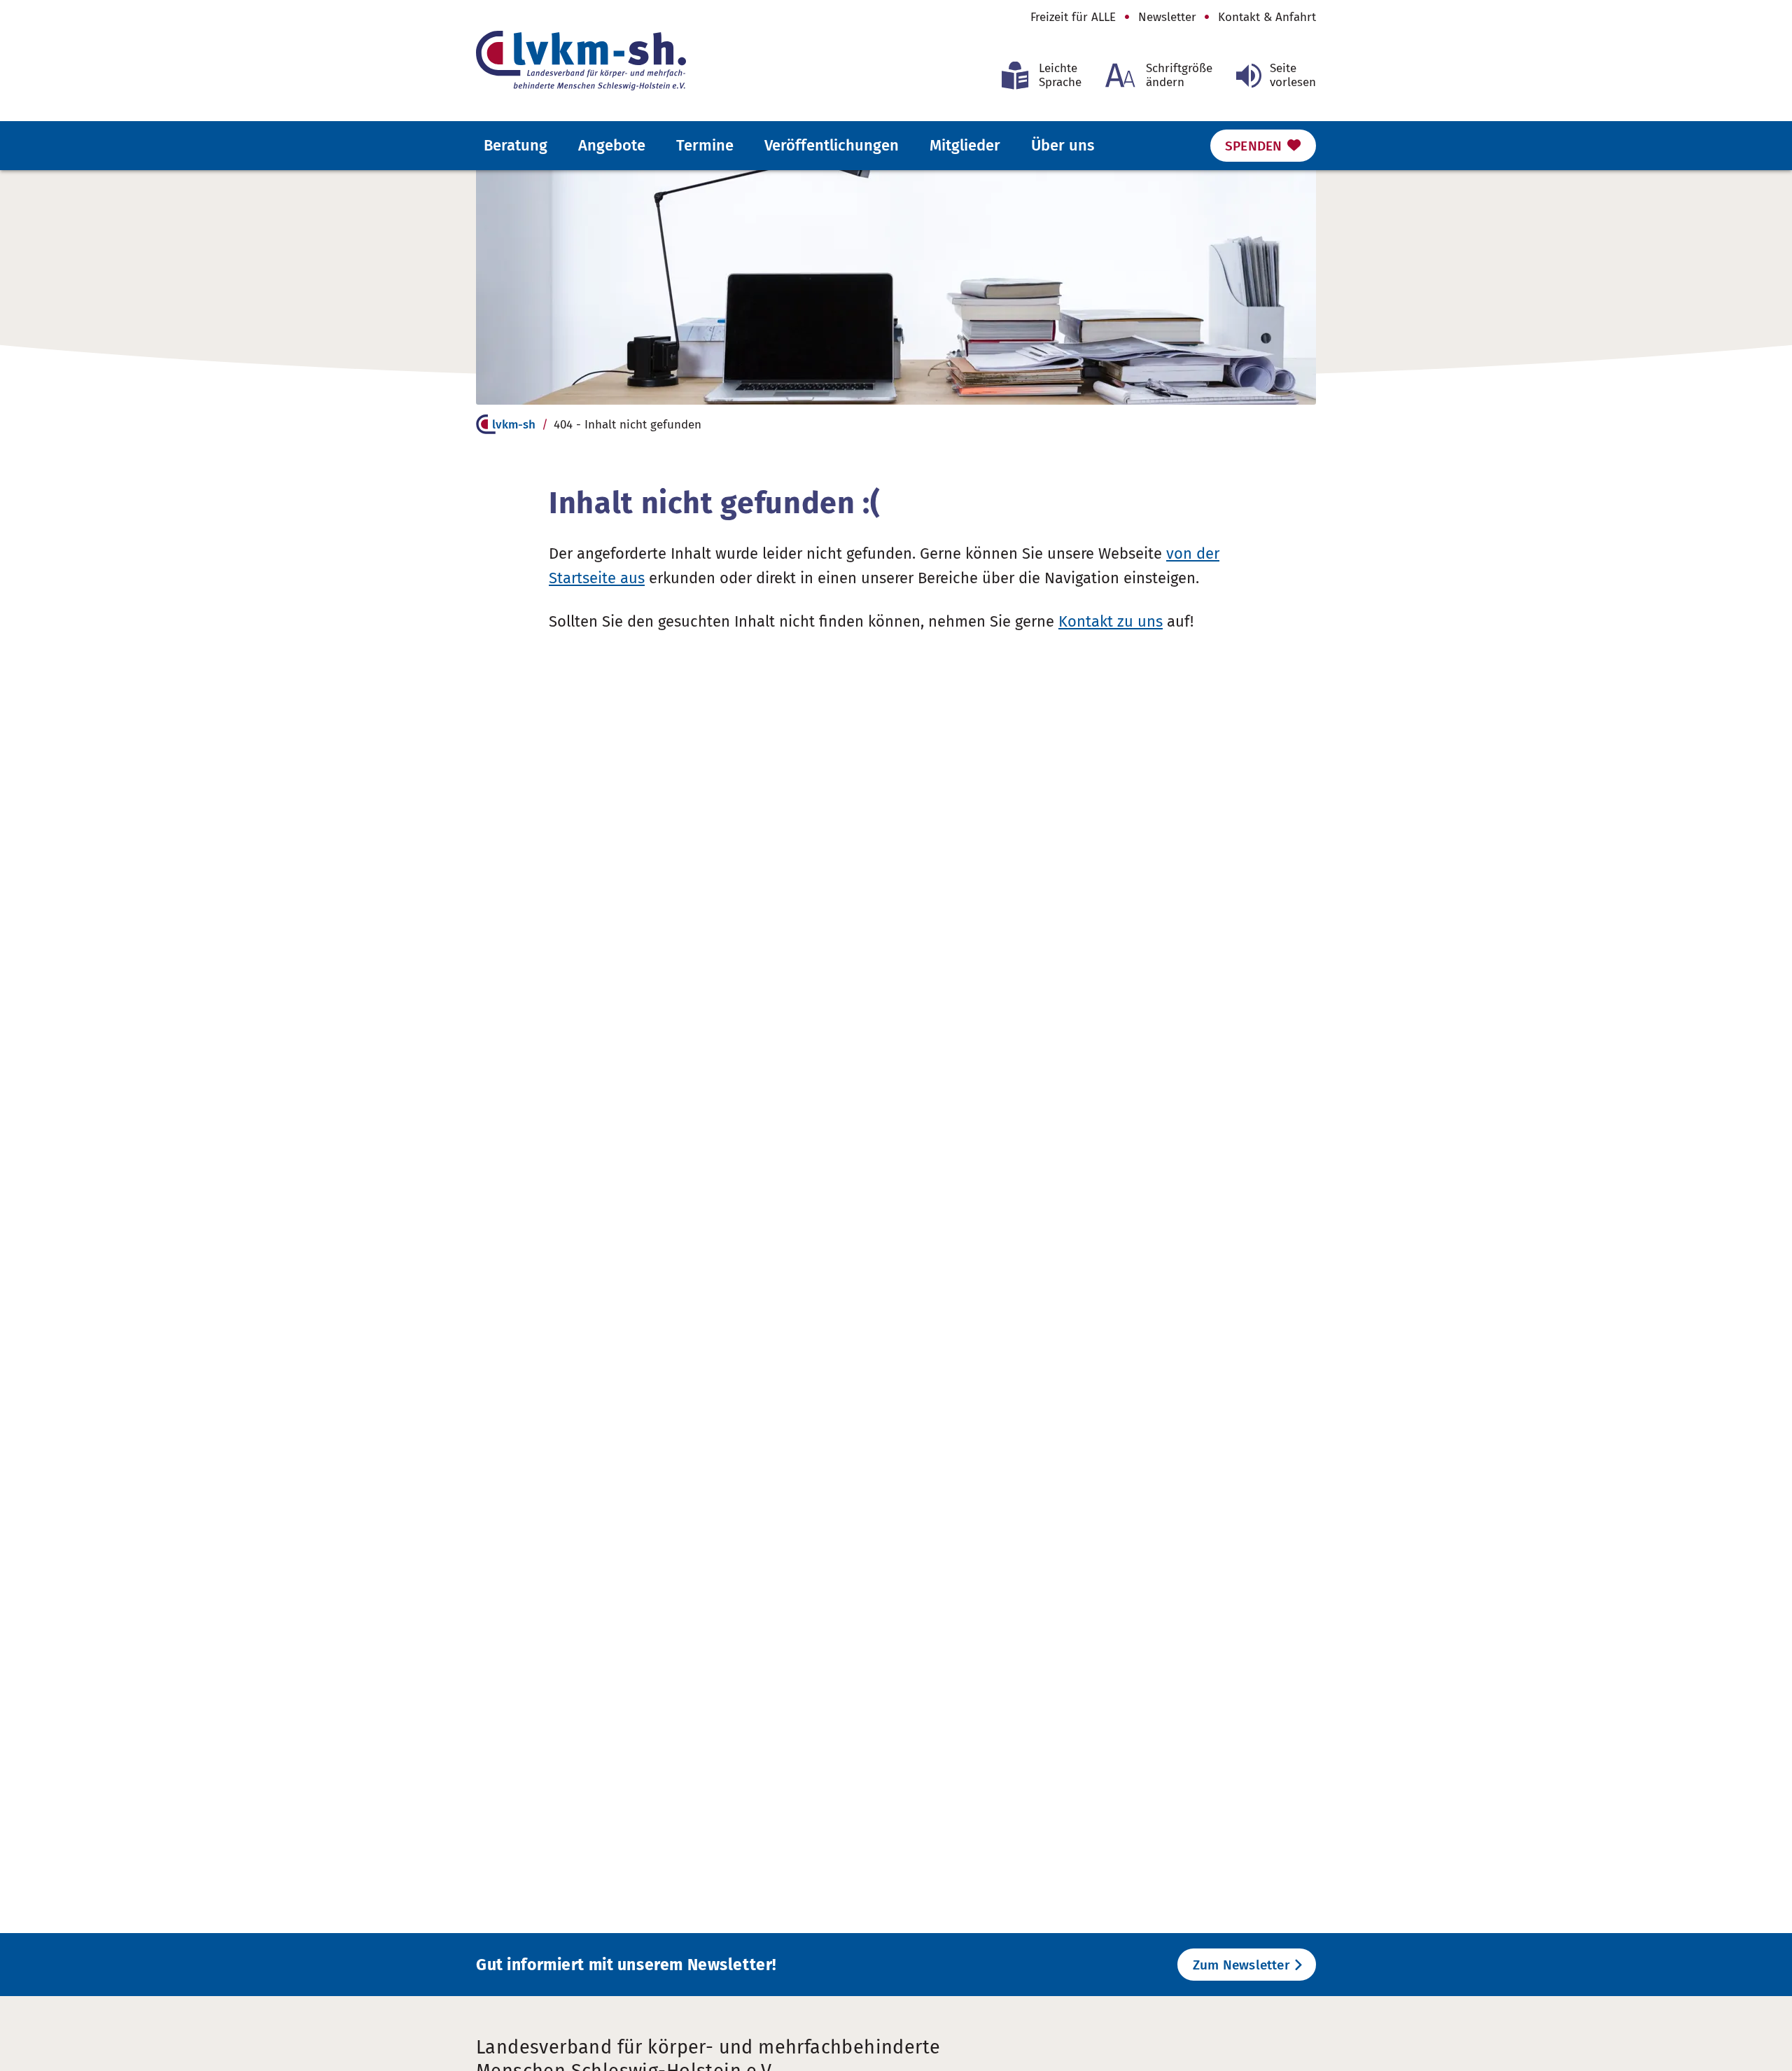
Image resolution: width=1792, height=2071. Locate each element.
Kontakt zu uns (1111, 621)
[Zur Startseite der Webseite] (581, 61)
